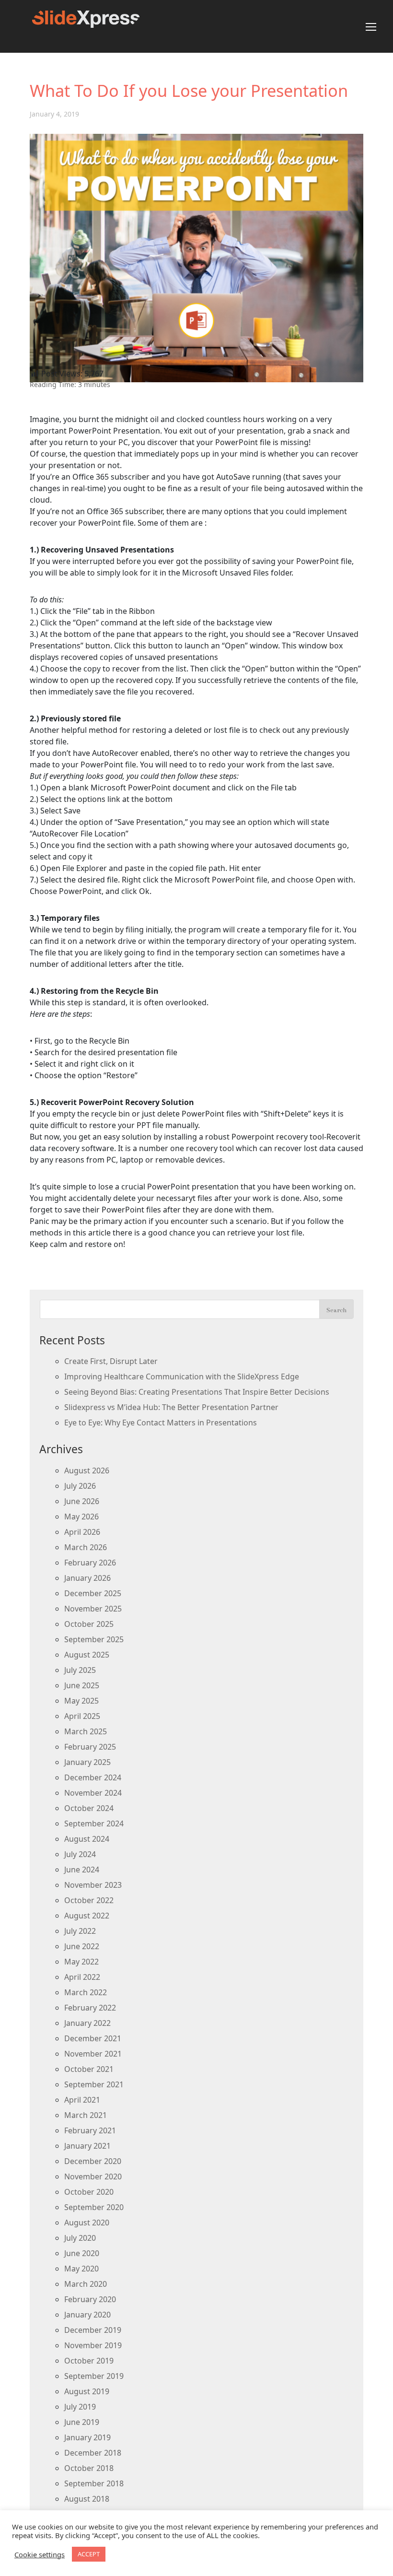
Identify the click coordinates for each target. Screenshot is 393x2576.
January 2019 (87, 2437)
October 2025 (89, 1624)
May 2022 (81, 1962)
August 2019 (87, 2391)
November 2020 (93, 2176)
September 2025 (94, 1639)
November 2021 (93, 2054)
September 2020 (94, 2207)
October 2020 (89, 2192)
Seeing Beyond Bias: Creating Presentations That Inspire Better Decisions (197, 1392)
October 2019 (89, 2361)
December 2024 (93, 1777)
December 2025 (93, 1593)
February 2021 (90, 2130)
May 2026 (81, 1517)
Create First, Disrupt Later (111, 1361)
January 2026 (87, 1578)
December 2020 (93, 2161)
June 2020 (82, 2253)
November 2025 (93, 1609)
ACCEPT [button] (89, 2554)
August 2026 (87, 1470)
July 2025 (80, 1670)
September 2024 (94, 1823)
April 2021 (82, 2100)
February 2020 (90, 2299)
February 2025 (90, 1747)
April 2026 (82, 1532)
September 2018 (94, 2483)
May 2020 (81, 2269)
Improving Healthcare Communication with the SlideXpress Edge (182, 1376)
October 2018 (89, 2468)
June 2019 (82, 2422)
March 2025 (86, 1731)
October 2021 (89, 2069)
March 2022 (86, 1992)
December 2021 (93, 2038)
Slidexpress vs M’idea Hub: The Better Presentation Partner (171, 1407)
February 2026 (90, 1563)
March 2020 (86, 2284)
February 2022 (90, 2008)
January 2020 (87, 2315)
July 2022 (80, 1931)
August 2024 (87, 1839)
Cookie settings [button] (40, 2554)
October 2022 (89, 1900)
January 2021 (87, 2146)
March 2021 (86, 2115)
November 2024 (93, 1793)
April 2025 (82, 1716)
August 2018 (87, 2499)
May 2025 (81, 1701)
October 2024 (89, 1808)
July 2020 (80, 2238)
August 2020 (87, 2223)
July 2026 (80, 1486)
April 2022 (82, 1977)
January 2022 (87, 2023)
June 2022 (82, 1946)
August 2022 (87, 1916)
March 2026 (86, 1547)
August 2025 (87, 1655)
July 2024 (80, 1854)
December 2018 (93, 2453)
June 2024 (82, 1870)
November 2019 (93, 2345)
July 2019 (80, 2407)
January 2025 (87, 1762)
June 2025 (82, 1685)
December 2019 (93, 2330)
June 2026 (82, 1501)
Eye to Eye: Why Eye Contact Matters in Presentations (161, 1423)
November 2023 (93, 1885)
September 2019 (94, 2376)
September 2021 (94, 2084)
